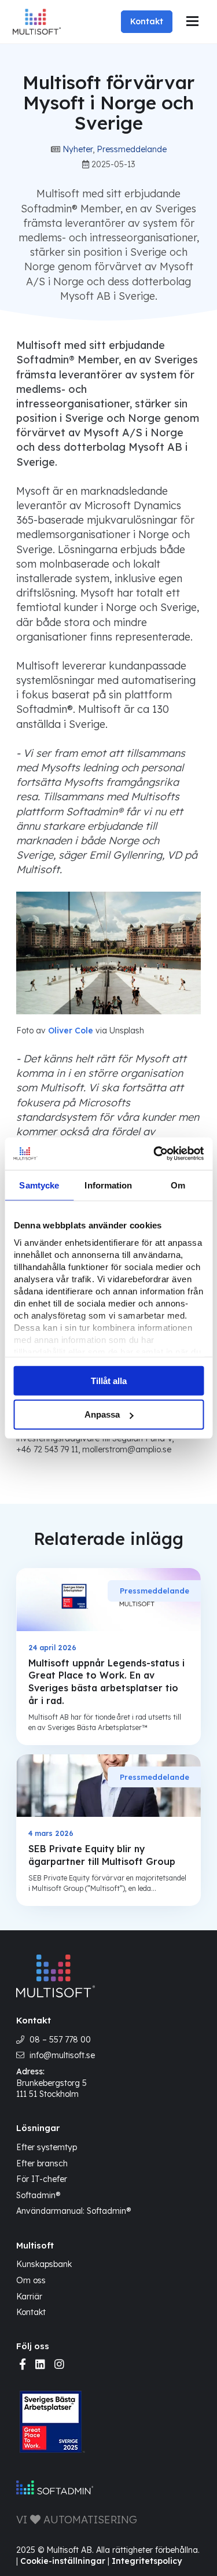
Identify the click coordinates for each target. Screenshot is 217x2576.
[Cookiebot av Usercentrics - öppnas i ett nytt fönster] (155, 1154)
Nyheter (78, 149)
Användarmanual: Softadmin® (73, 2211)
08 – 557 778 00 (60, 2040)
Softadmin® (38, 2195)
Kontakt (147, 21)
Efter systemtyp (47, 2147)
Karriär (29, 2296)
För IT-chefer (42, 2179)
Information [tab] (108, 1185)
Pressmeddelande (132, 149)
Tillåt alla (109, 1380)
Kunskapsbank (44, 2264)
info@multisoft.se (62, 2055)
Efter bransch (42, 2163)
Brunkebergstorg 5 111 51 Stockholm (52, 2089)
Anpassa (102, 1414)
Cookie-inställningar (63, 2561)
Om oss (31, 2280)
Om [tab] (178, 1185)
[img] (23, 2365)
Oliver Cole (71, 1031)
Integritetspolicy (147, 2561)
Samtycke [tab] (39, 1185)
